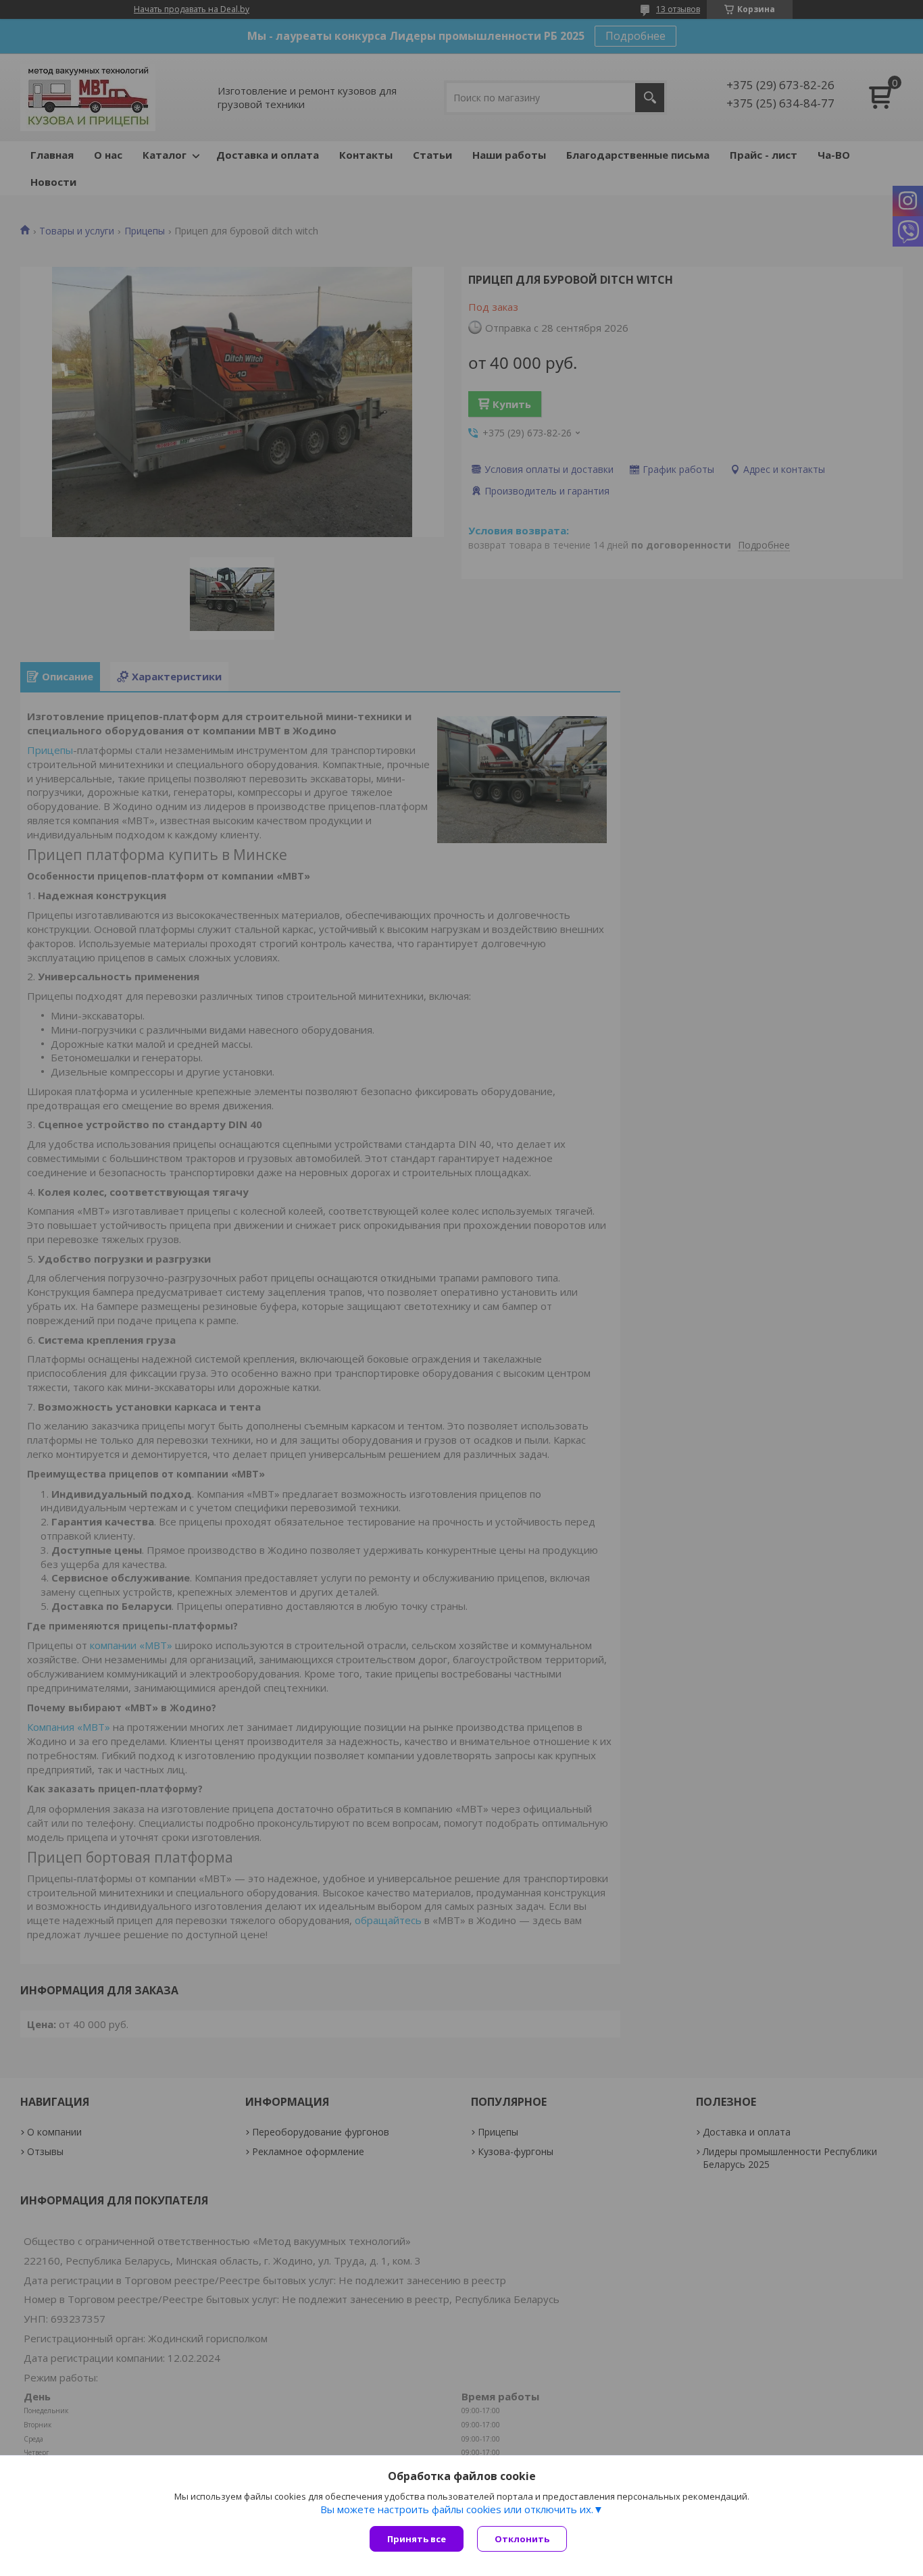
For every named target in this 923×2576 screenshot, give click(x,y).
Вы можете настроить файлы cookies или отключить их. (457, 2509)
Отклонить (522, 2539)
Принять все (417, 2539)
